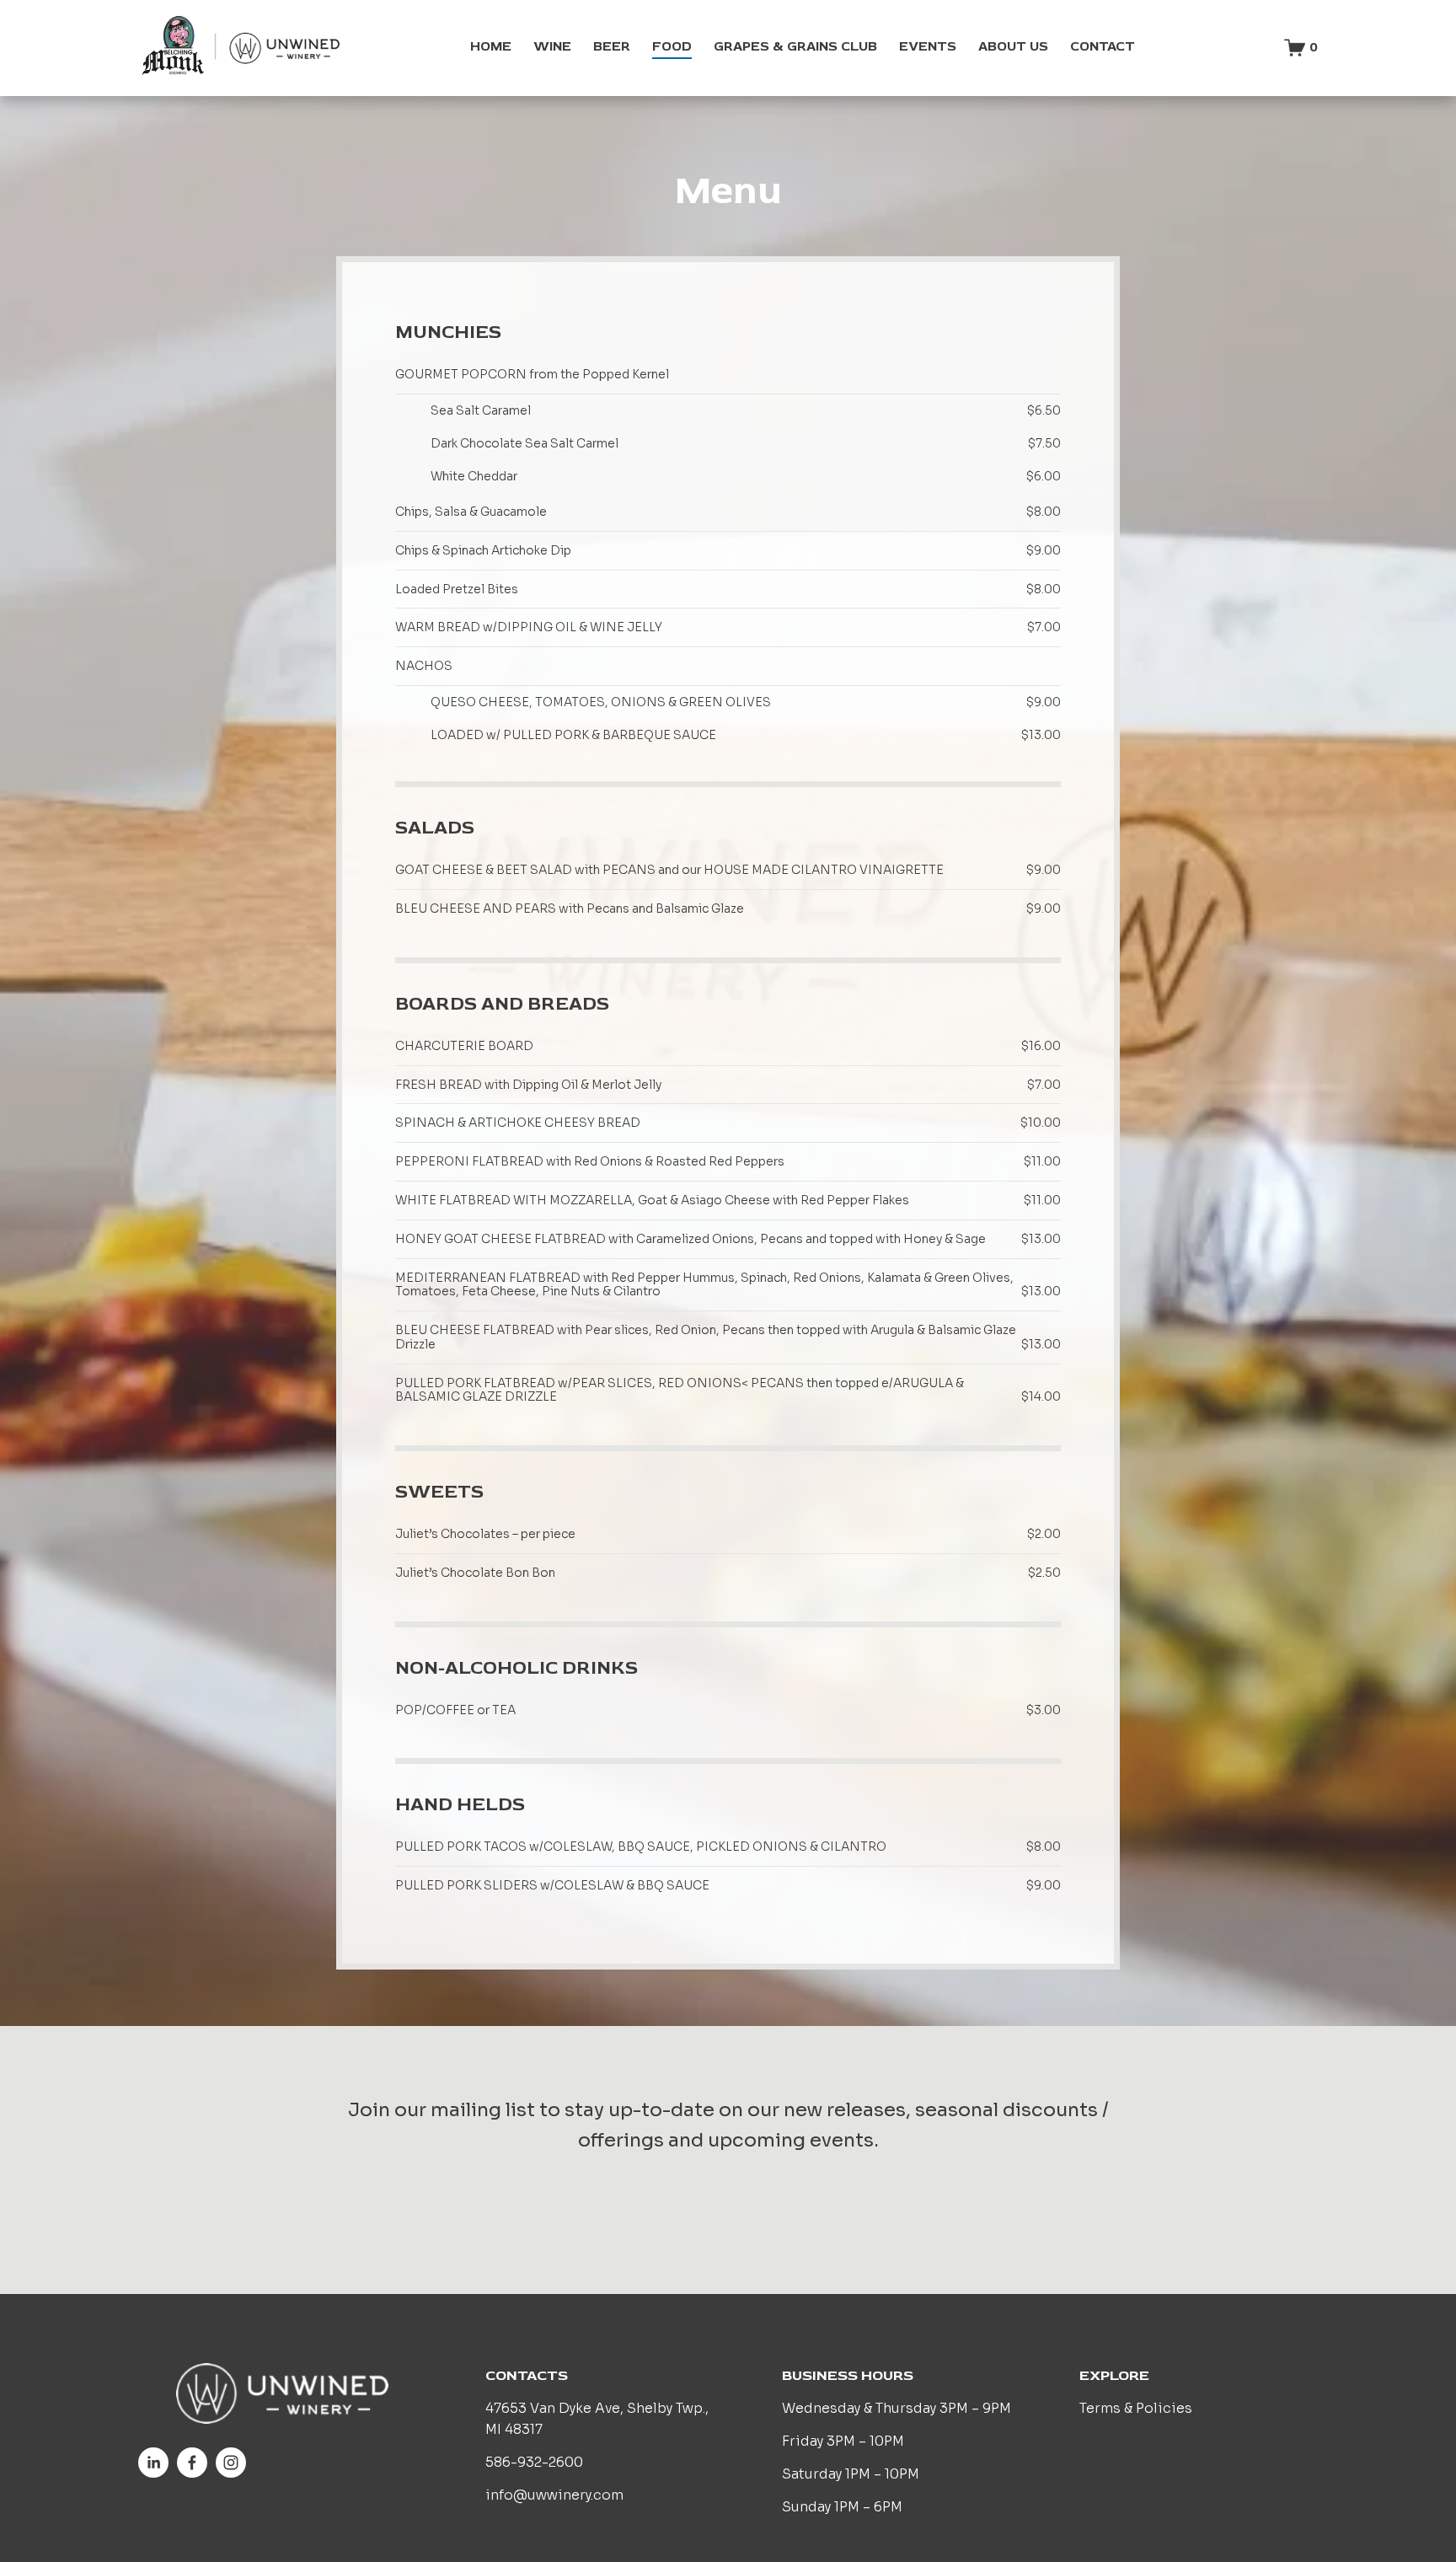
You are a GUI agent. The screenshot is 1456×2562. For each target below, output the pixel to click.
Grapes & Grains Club (795, 46)
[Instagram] (231, 2463)
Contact (1103, 46)
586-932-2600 (534, 2463)
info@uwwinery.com (554, 2495)
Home (491, 46)
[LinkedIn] (153, 2463)
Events (928, 46)
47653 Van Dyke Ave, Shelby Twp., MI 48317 (597, 2419)
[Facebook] (192, 2463)
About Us (1013, 46)
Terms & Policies (1136, 2409)
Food (672, 46)
